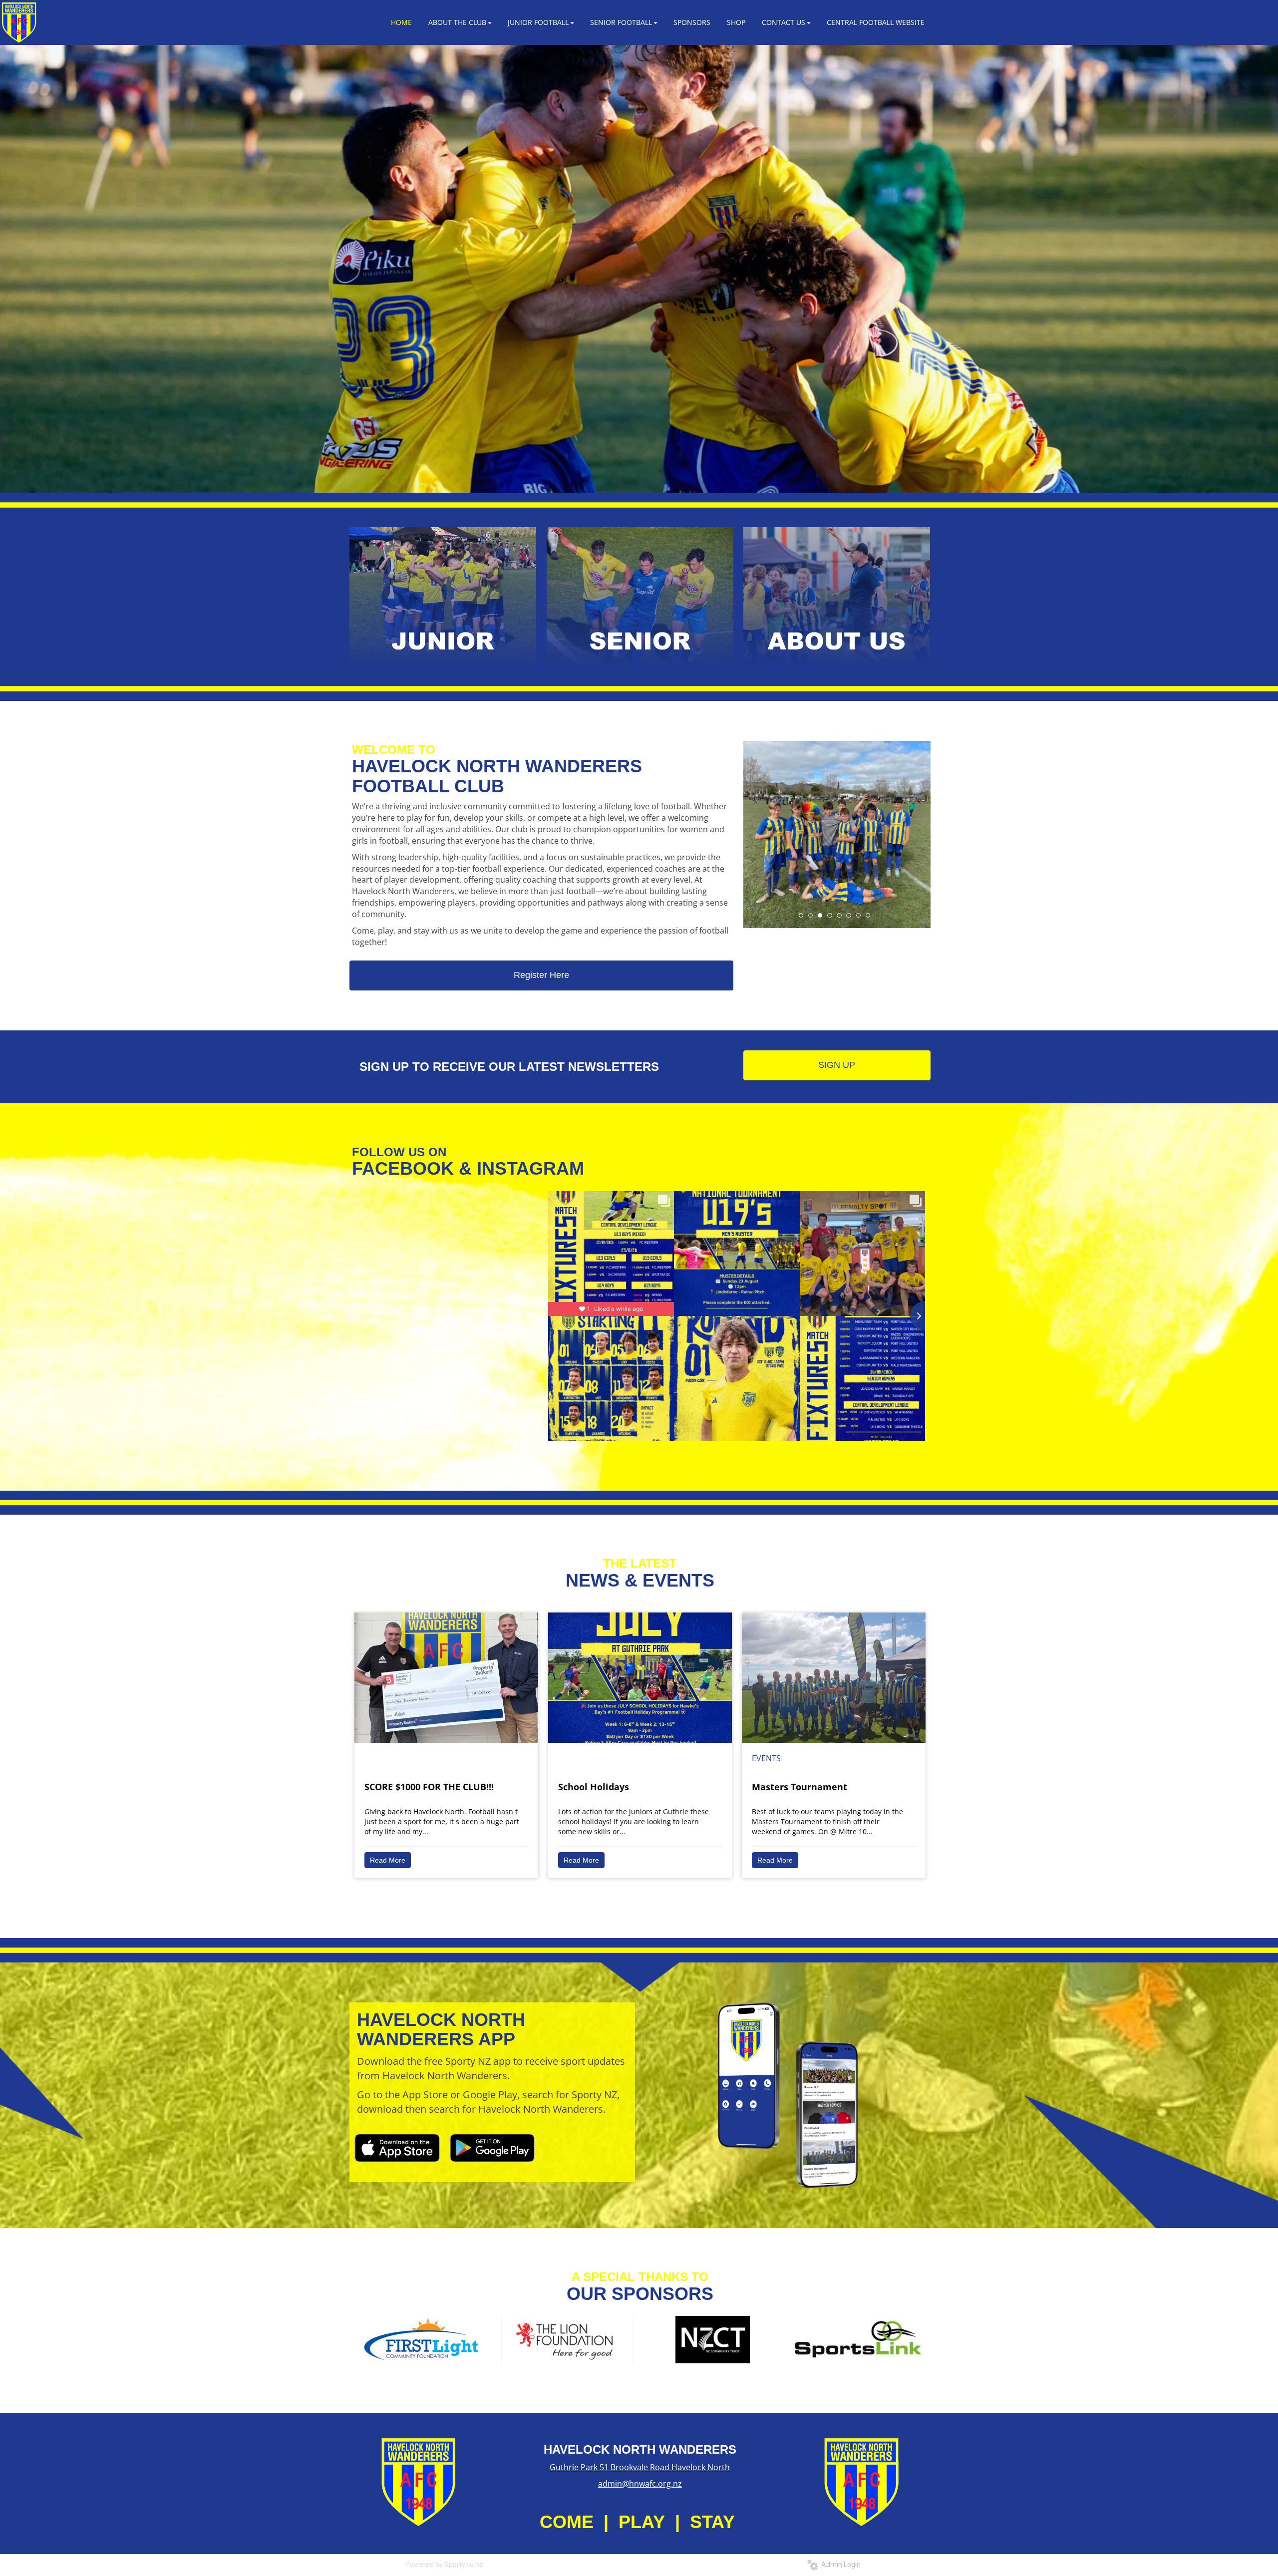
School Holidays (594, 1787)
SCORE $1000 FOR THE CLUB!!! (429, 1787)
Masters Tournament (799, 1787)
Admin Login (839, 2565)
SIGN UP (837, 1065)
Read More (388, 1860)
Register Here (541, 975)
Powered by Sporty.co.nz (444, 2565)
